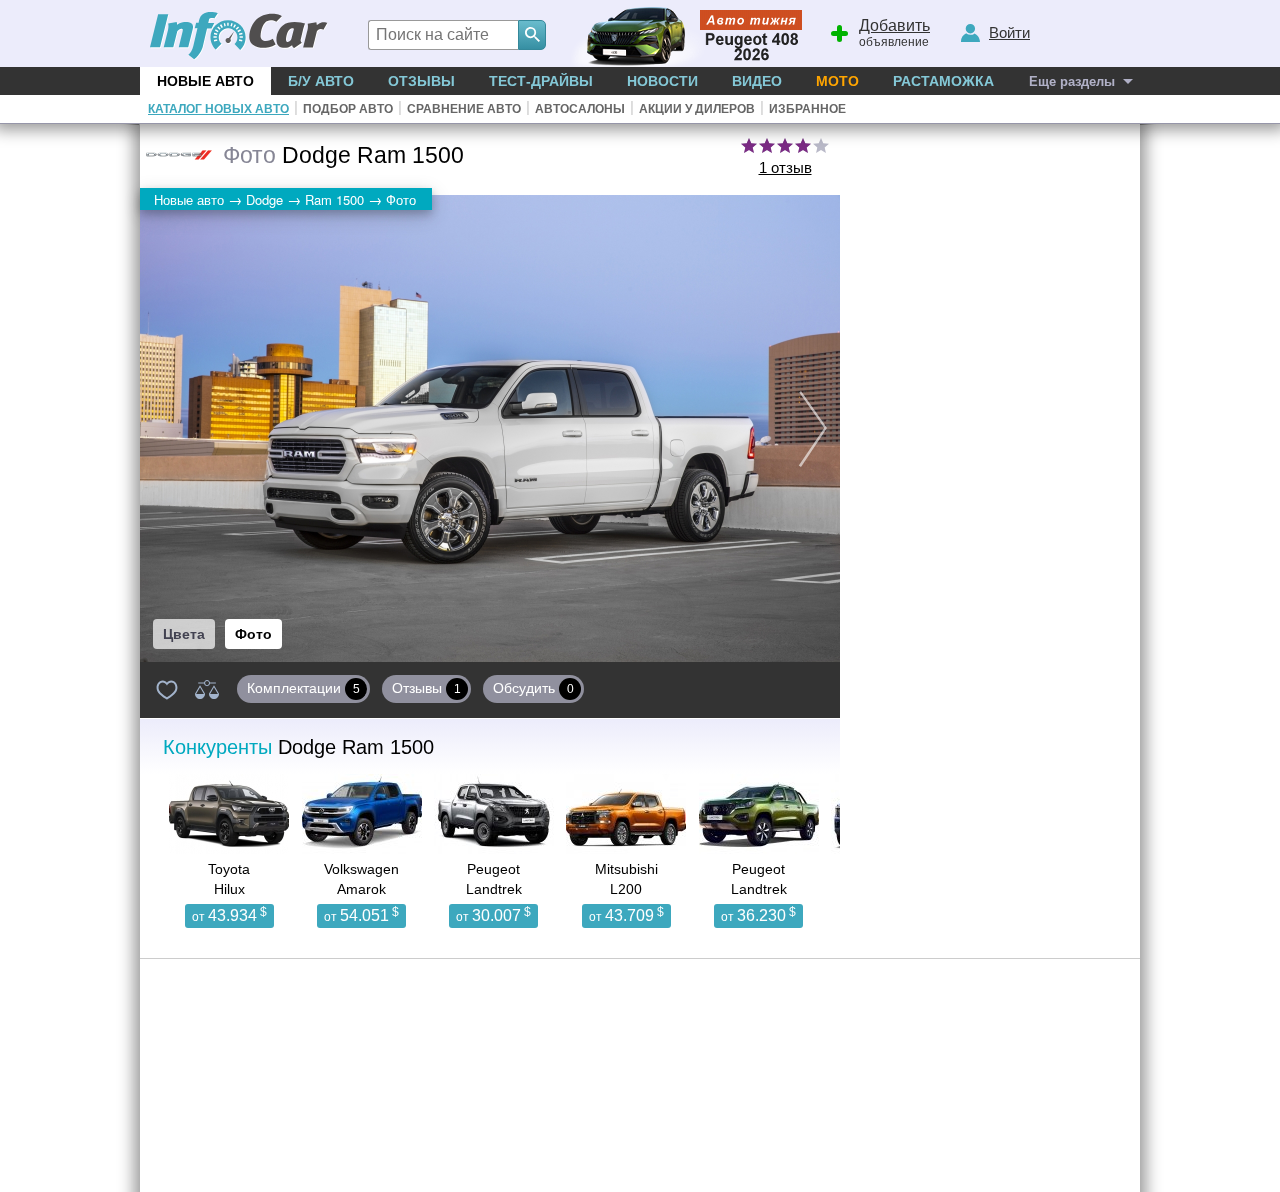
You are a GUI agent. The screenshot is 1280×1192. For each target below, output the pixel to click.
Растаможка (943, 81)
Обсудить (533, 688)
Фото (253, 634)
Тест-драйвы (541, 81)
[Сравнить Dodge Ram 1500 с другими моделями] (207, 689)
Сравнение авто (464, 109)
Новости (662, 81)
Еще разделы (1072, 81)
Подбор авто (348, 109)
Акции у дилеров (697, 109)
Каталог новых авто (218, 109)
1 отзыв (785, 167)
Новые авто (205, 81)
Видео (757, 81)
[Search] (532, 35)
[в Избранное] (167, 689)
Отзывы (421, 81)
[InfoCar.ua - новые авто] (239, 36)
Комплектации (303, 688)
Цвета (184, 634)
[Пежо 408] (682, 33)
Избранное (807, 109)
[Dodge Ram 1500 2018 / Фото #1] (490, 428)
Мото (837, 81)
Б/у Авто (321, 81)
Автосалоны (580, 109)
